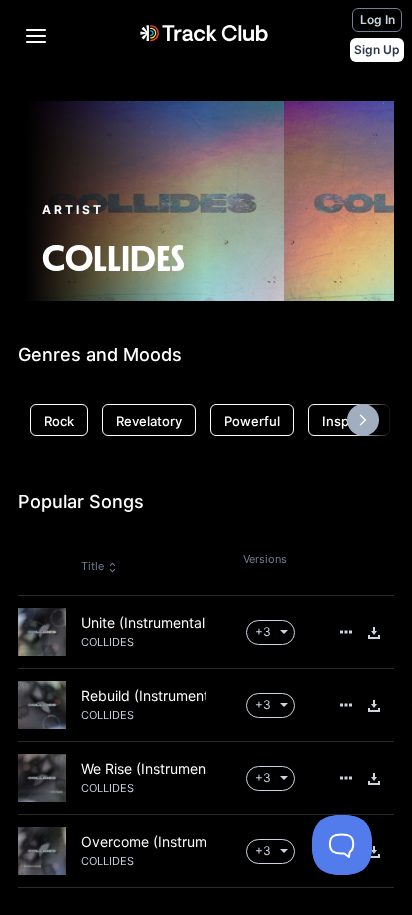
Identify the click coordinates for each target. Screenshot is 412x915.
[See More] (346, 632)
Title (92, 566)
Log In (377, 19)
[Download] (374, 633)
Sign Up (377, 49)
